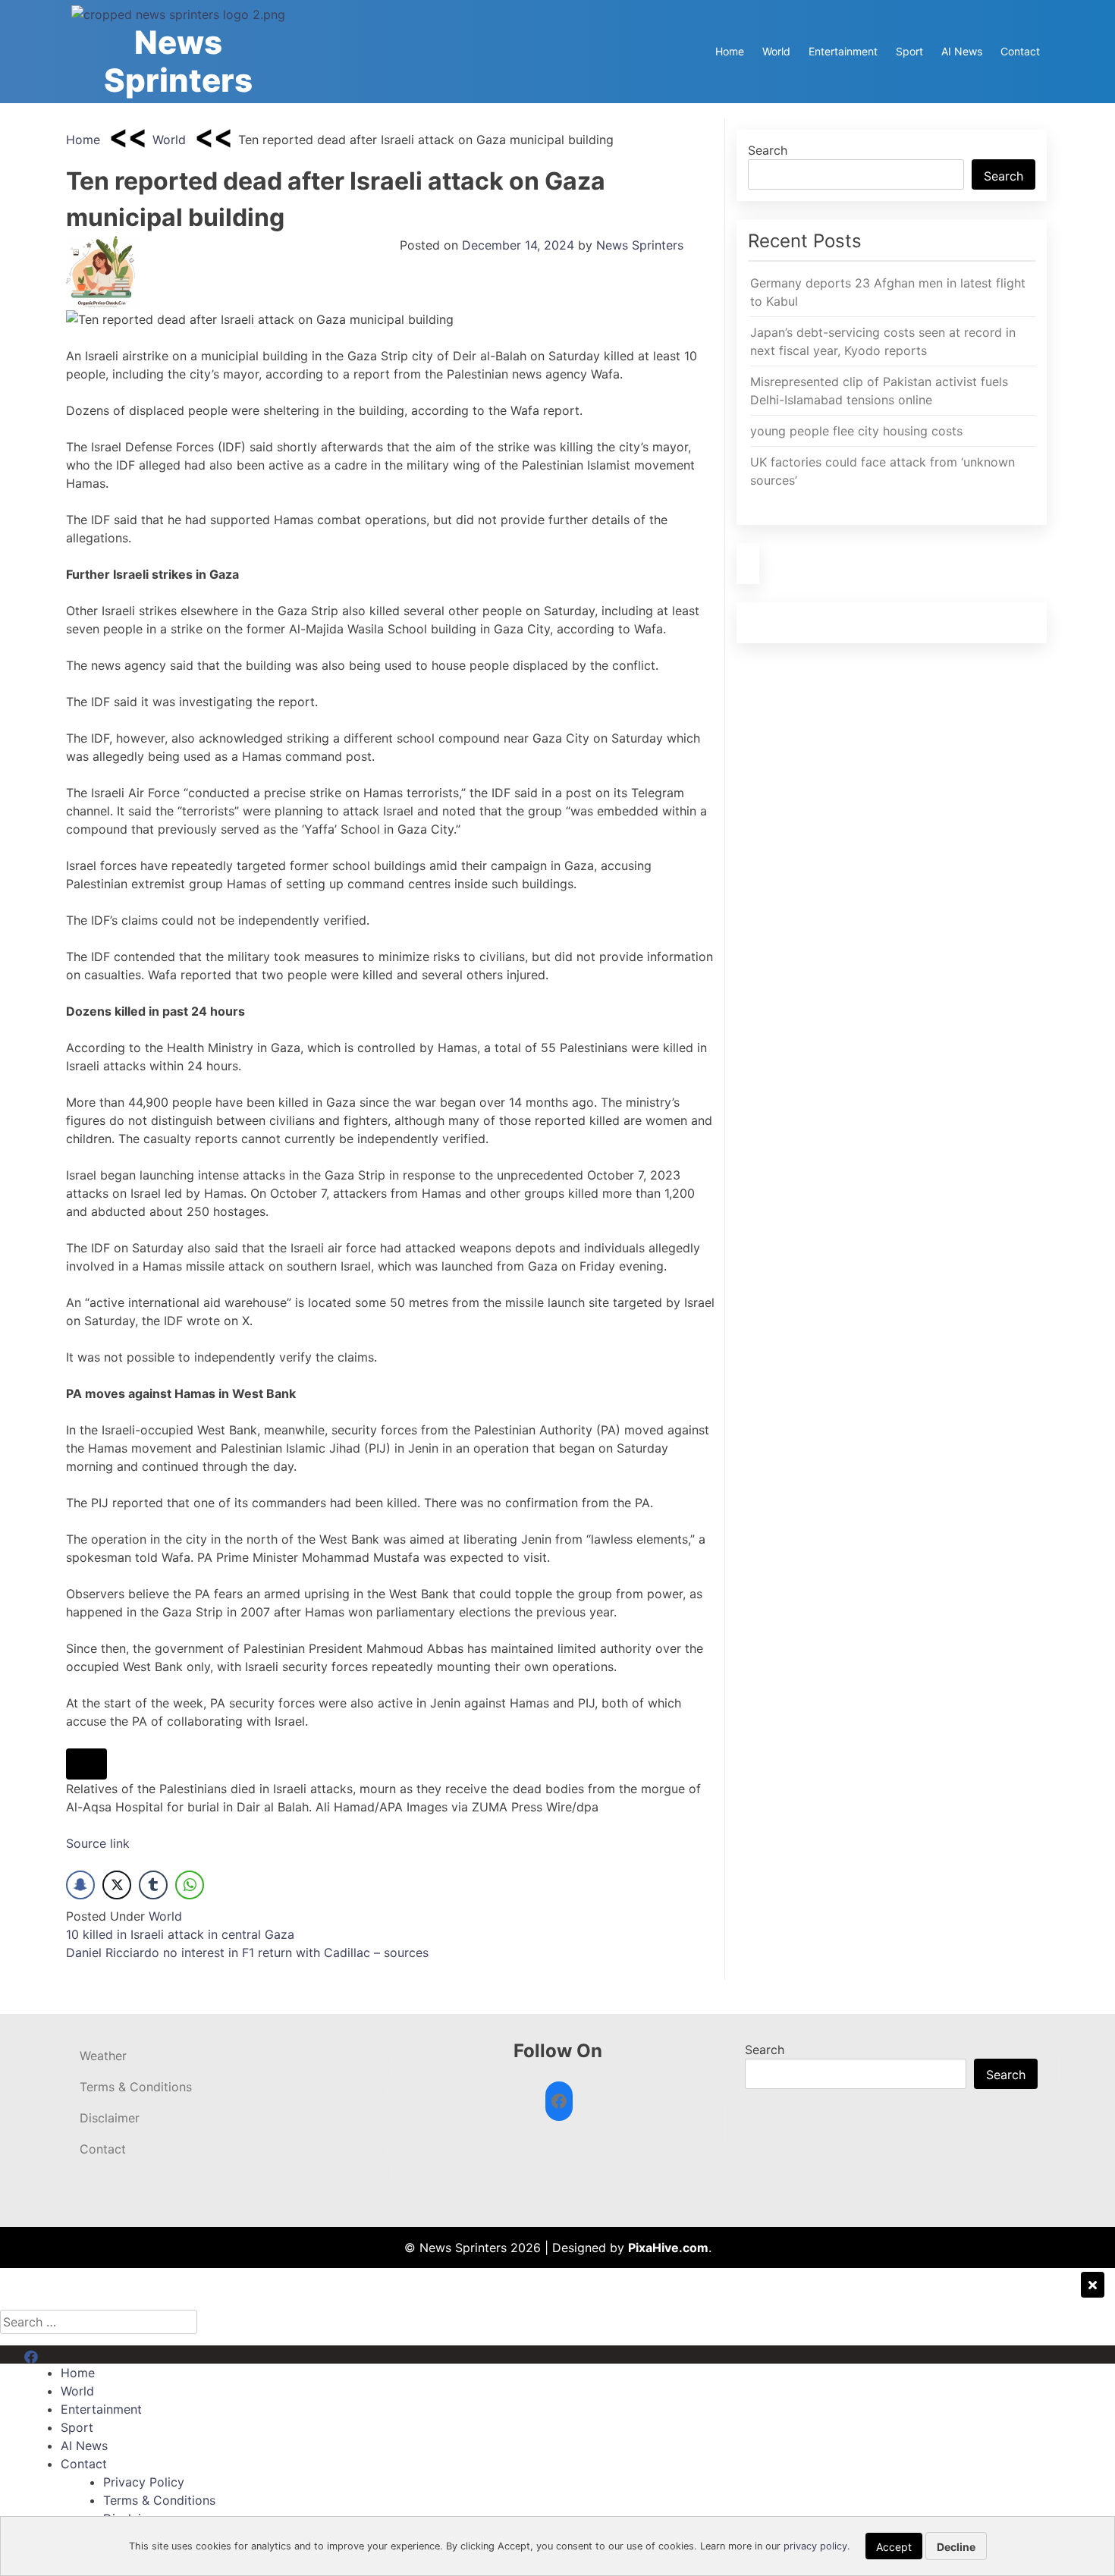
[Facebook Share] (80, 1885)
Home (730, 51)
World (776, 51)
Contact (1020, 51)
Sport (909, 51)
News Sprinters (178, 61)
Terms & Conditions (136, 2087)
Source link (98, 1843)
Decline (956, 2547)
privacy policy (815, 2546)
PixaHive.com (668, 2248)
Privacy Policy (144, 2482)
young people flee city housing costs (856, 431)
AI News (962, 51)
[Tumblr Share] (153, 1885)
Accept (894, 2547)
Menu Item (54, 2355)
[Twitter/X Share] (117, 1885)
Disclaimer (110, 2118)
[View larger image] (86, 1764)
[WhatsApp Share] (190, 1885)
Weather (103, 2056)
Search (768, 150)
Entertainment (843, 51)
